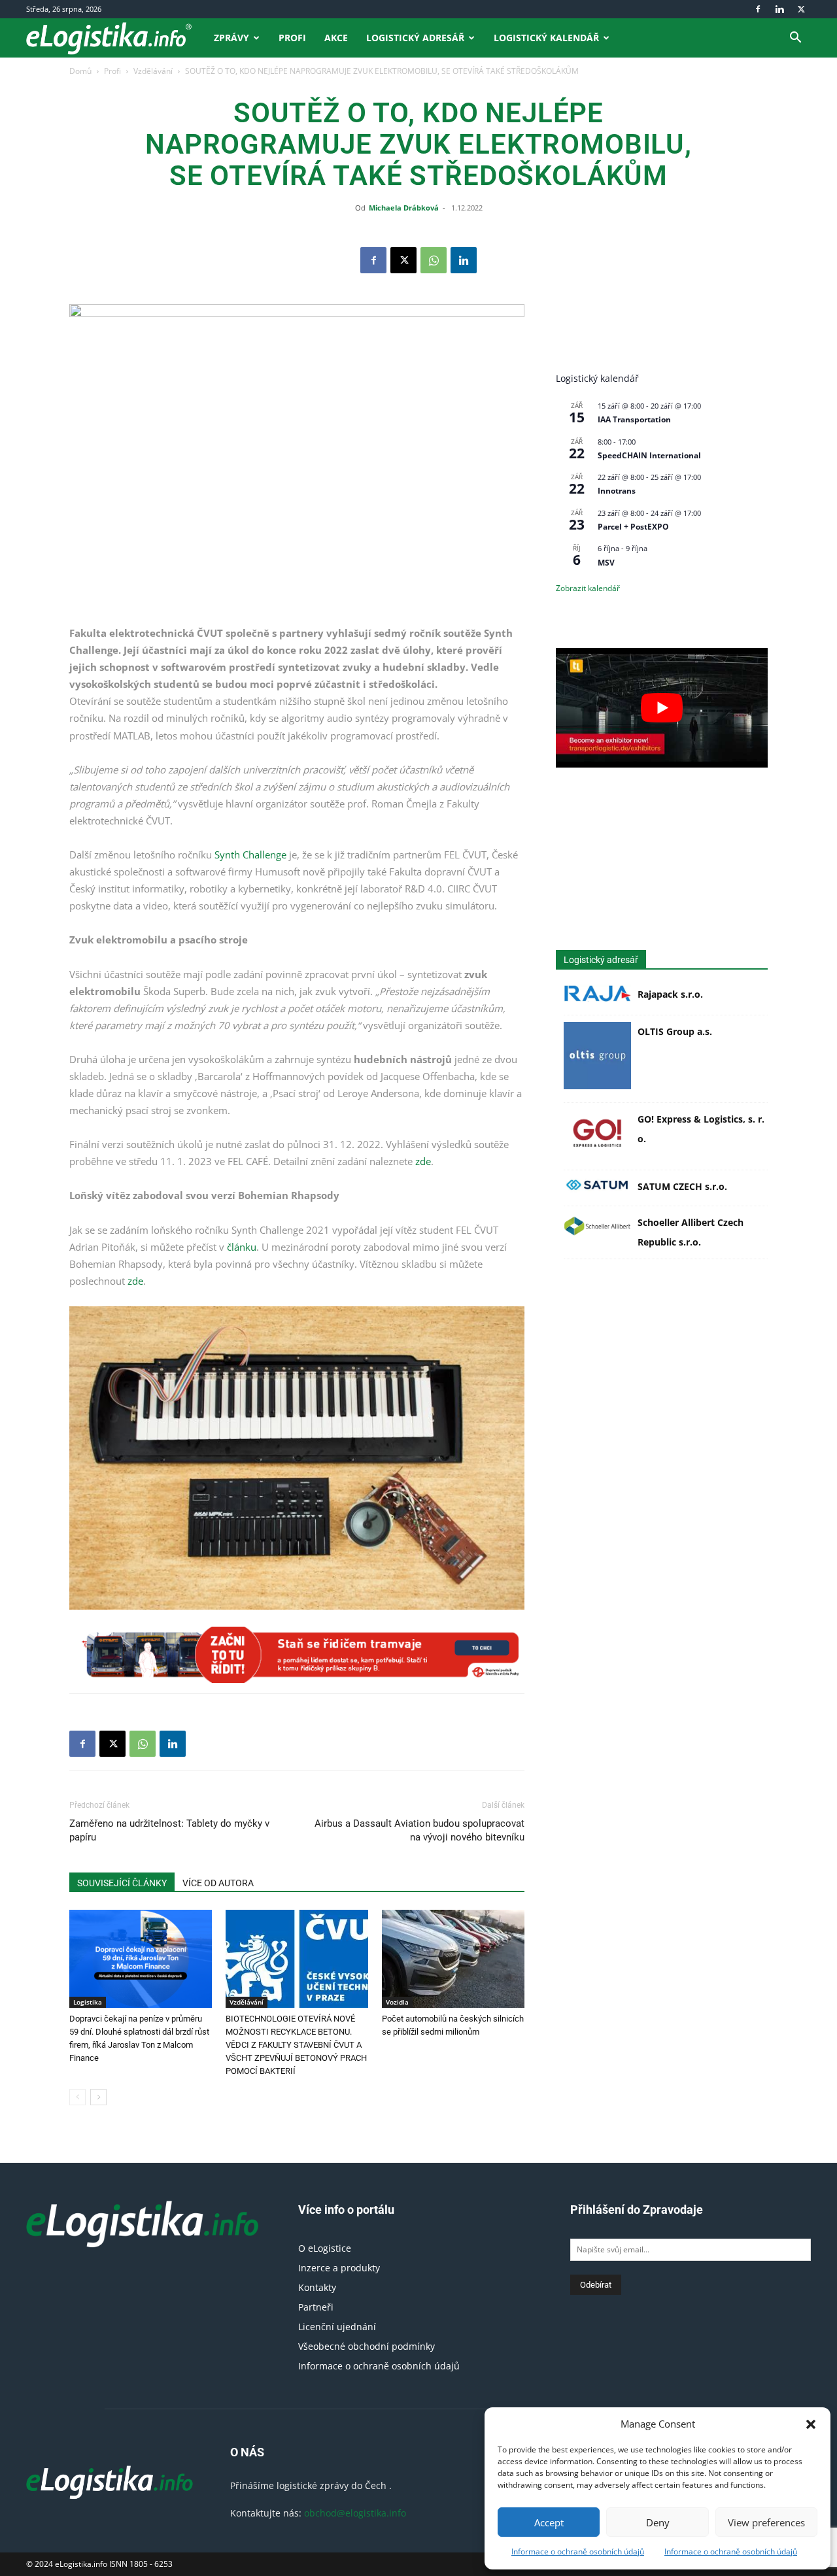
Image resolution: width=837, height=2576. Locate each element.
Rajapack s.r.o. (670, 994)
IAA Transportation (634, 419)
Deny (658, 2522)
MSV (606, 563)
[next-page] (98, 2097)
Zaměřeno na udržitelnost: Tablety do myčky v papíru (169, 1830)
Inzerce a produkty (339, 2268)
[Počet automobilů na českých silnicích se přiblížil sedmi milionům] (453, 1959)
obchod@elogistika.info (355, 2513)
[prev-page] (77, 2097)
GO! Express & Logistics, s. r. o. (701, 1129)
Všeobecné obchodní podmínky (367, 2346)
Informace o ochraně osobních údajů (578, 2551)
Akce (336, 38)
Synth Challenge (252, 855)
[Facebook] (758, 9)
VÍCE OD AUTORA (218, 1883)
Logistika (88, 2002)
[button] (811, 2424)
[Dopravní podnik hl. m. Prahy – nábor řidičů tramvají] (297, 1655)
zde (423, 1161)
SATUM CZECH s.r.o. (682, 1186)
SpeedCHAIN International (649, 455)
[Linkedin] (779, 9)
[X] (801, 9)
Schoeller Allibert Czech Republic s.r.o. (691, 1232)
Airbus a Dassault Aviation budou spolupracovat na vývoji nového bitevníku (419, 1830)
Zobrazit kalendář (588, 588)
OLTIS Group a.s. (675, 1031)
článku (242, 1247)
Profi (292, 38)
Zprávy (231, 38)
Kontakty (317, 2287)
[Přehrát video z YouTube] (662, 707)
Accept (549, 2522)
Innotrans (617, 491)
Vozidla (397, 2002)
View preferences (766, 2522)
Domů (80, 71)
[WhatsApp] (434, 260)
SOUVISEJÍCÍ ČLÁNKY (122, 1883)
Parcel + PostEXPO (633, 527)
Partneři (316, 2307)
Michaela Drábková (404, 208)
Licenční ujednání (337, 2327)
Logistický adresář (415, 38)
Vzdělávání (153, 71)
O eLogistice (325, 2248)
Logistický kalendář (546, 38)
